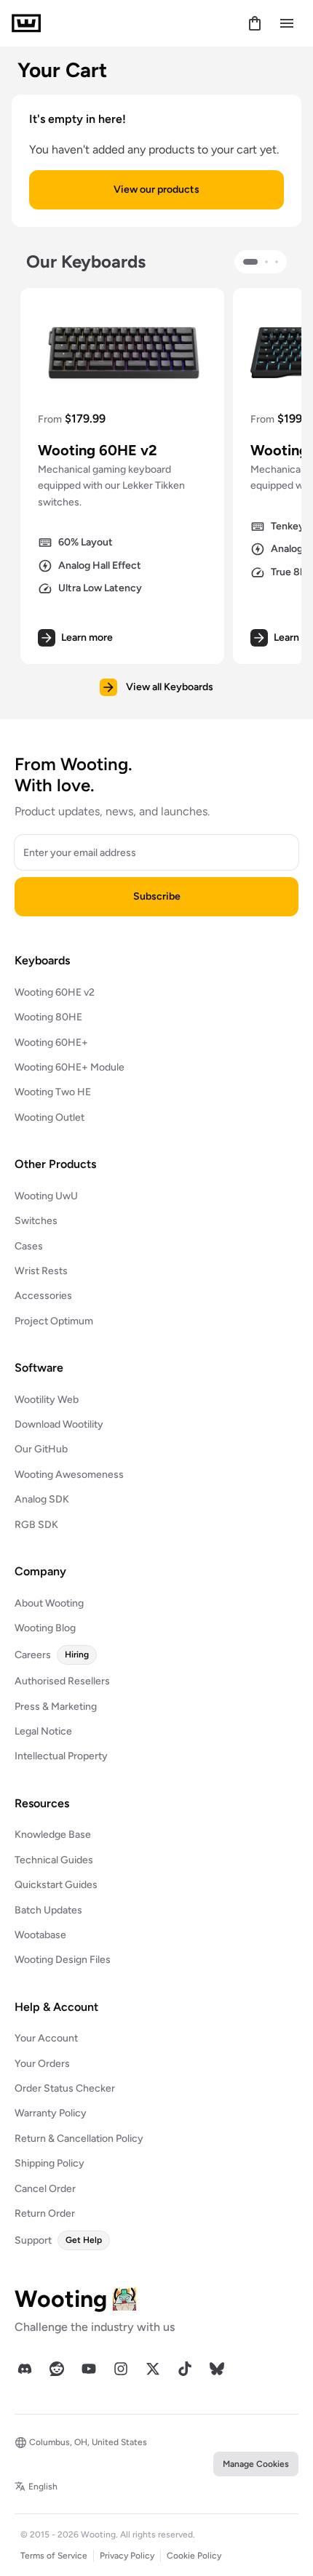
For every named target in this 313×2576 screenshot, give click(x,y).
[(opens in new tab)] (25, 2369)
